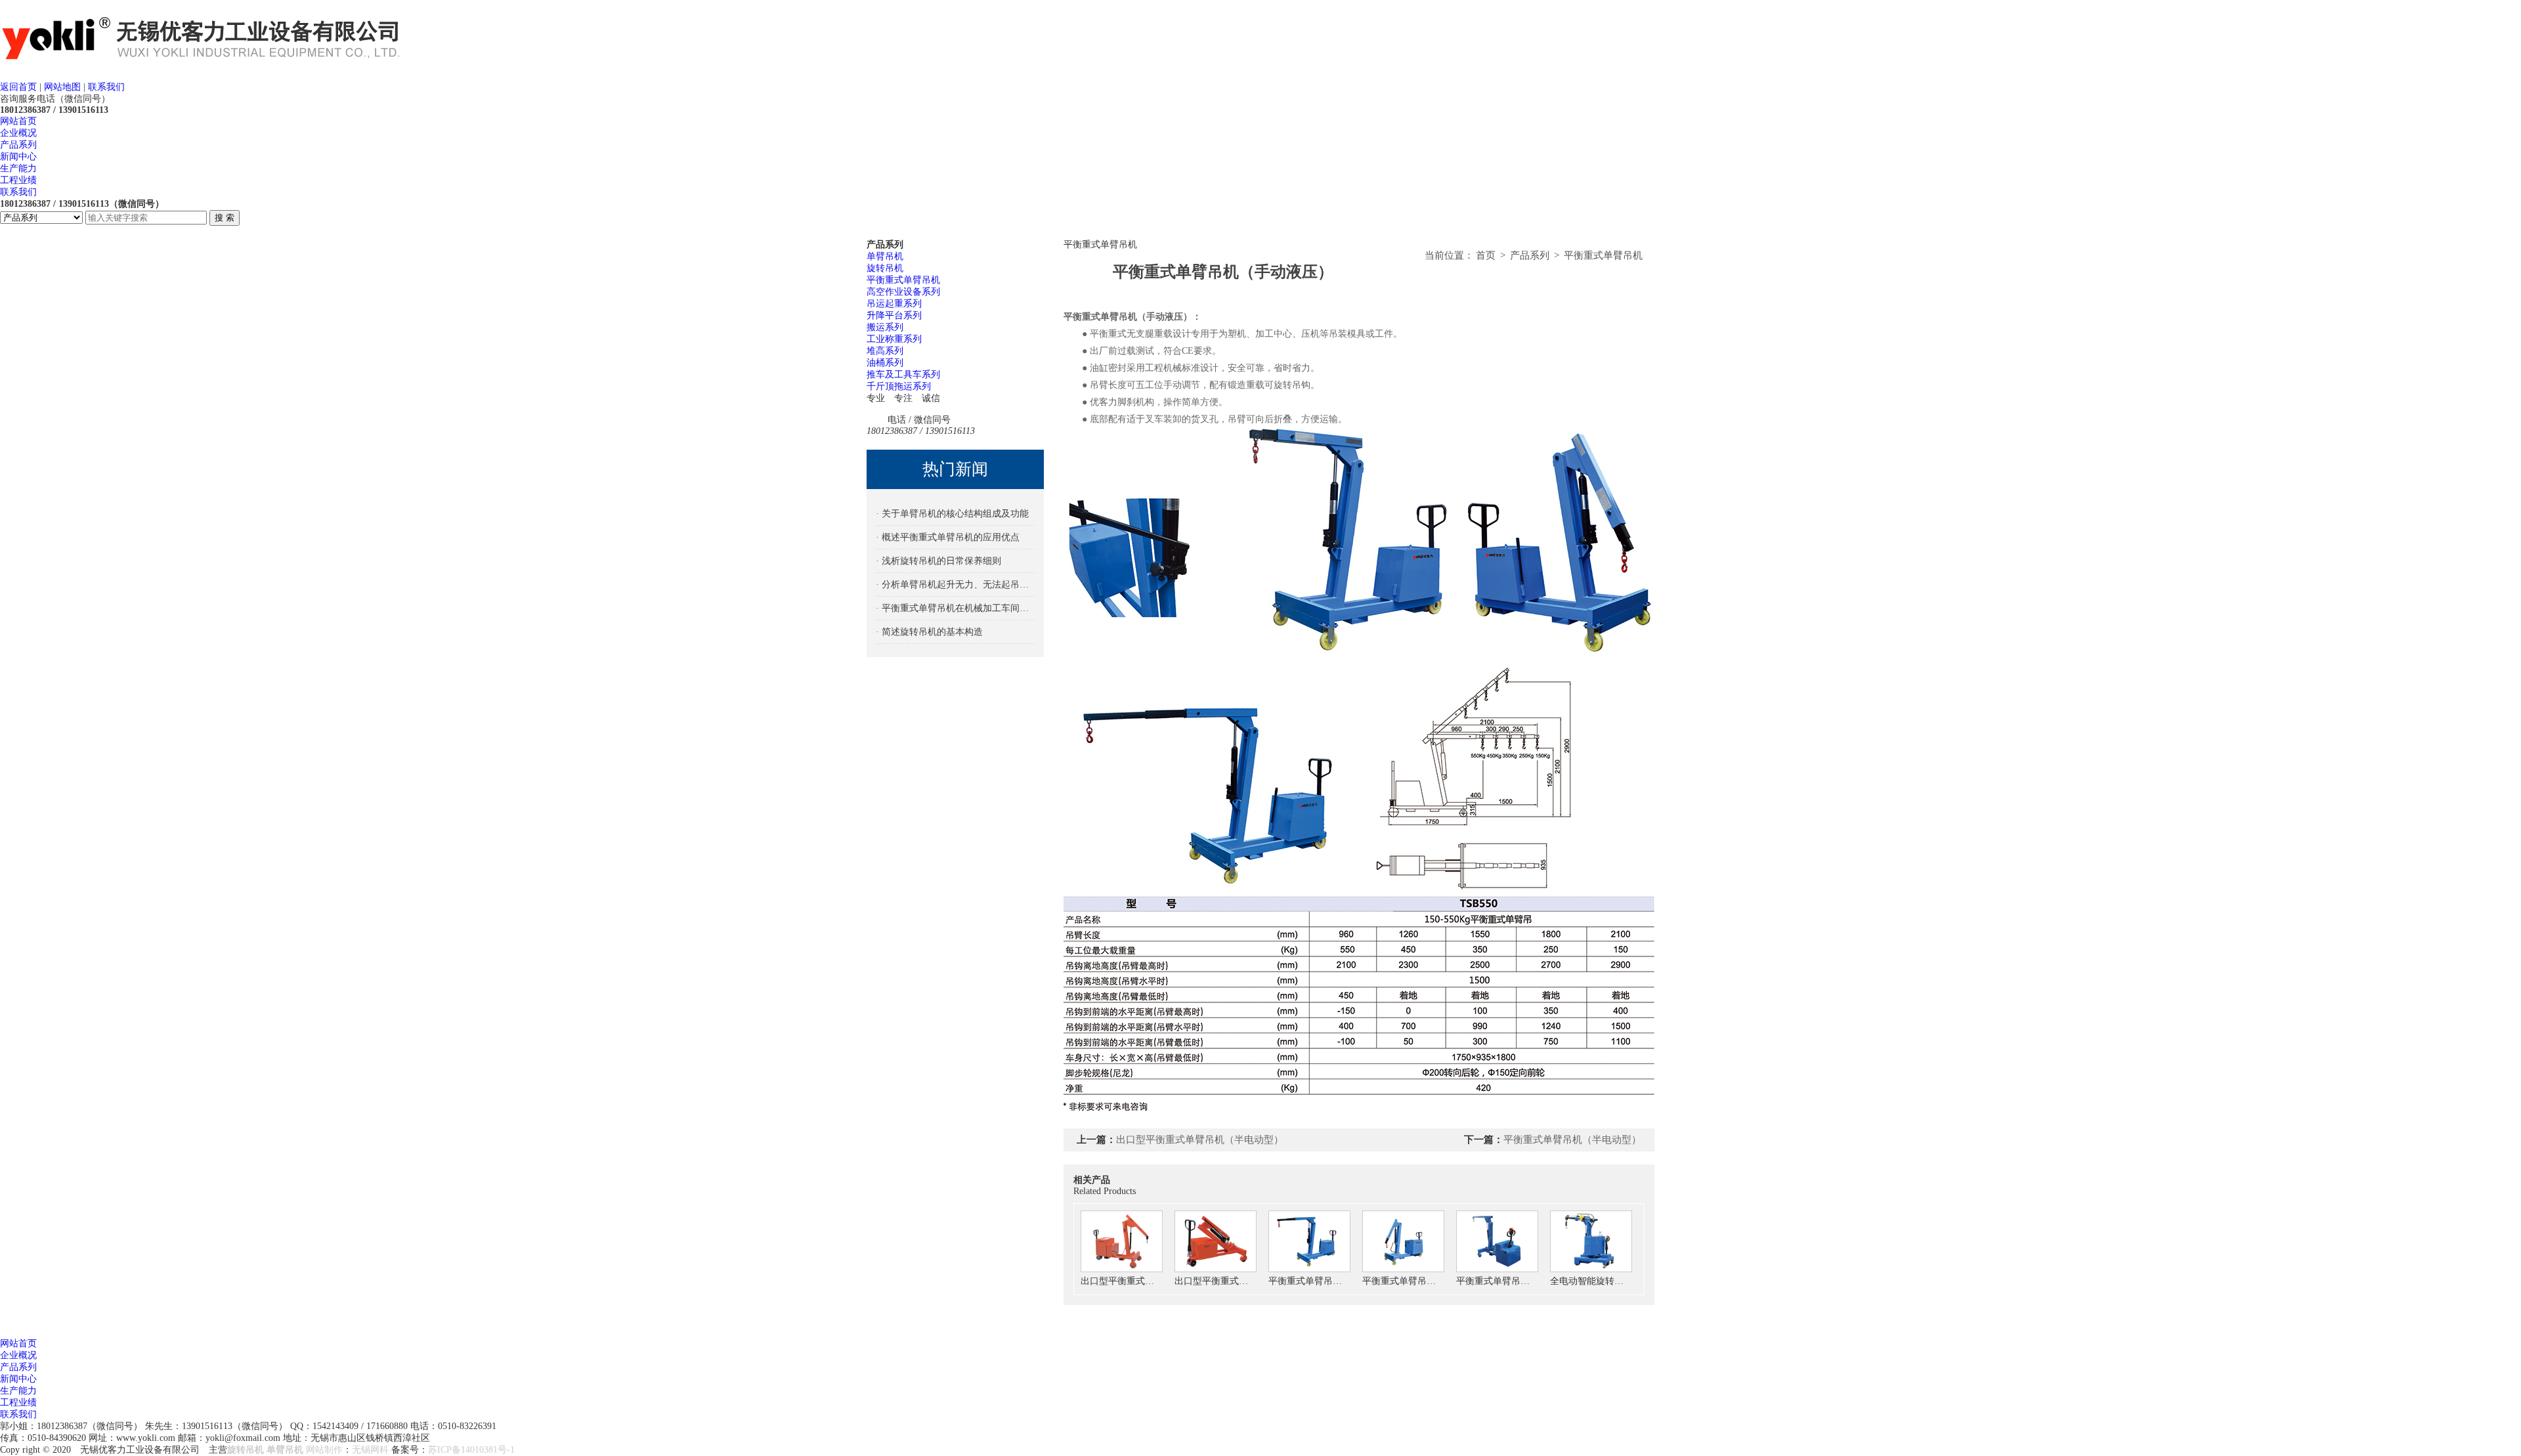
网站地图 (62, 87)
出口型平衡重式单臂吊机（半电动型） (1200, 1140)
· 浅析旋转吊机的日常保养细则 (938, 561)
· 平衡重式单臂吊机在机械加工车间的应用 (956, 608)
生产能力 (18, 168)
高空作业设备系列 (903, 292)
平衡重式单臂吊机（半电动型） (1572, 1140)
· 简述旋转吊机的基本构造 (929, 632)
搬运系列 (885, 327)
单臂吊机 (885, 256)
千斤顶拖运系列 (899, 386)
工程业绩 (18, 180)
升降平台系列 (894, 315)
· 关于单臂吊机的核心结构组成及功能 (952, 514)
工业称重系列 (894, 339)
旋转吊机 (885, 268)
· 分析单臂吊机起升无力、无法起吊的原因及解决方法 (956, 585)
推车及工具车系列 (903, 375)
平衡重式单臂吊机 (903, 280)
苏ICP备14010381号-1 (471, 1450)
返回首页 (18, 87)
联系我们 (106, 87)
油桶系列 (885, 363)
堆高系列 (885, 351)
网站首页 (18, 121)
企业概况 (18, 133)
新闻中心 (18, 157)
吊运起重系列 (894, 304)
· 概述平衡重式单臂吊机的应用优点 (948, 537)
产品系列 (18, 145)
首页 (1486, 255)
